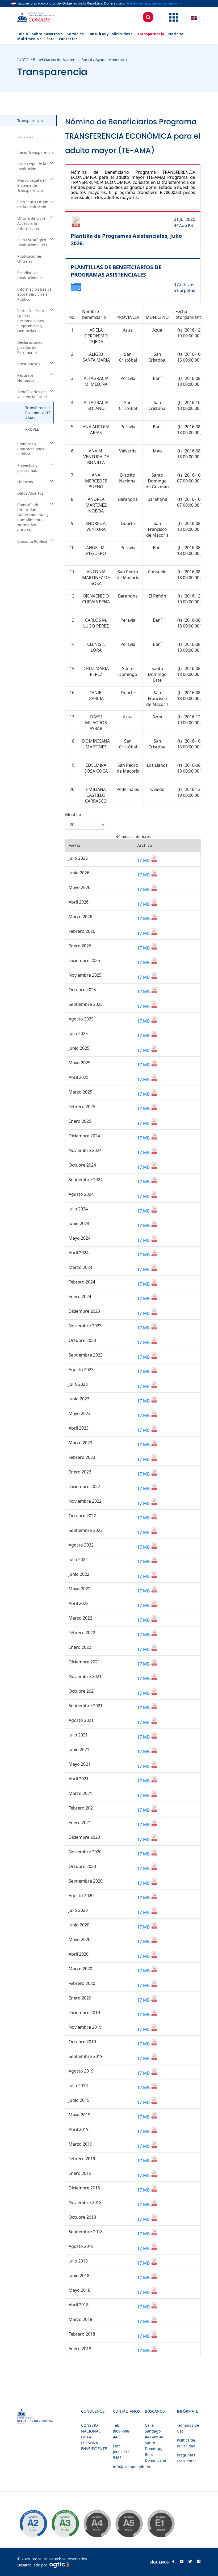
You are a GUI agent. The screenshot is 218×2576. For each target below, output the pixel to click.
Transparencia (151, 34)
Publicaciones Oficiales (30, 259)
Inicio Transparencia (35, 152)
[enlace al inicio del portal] (40, 18)
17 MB (144, 860)
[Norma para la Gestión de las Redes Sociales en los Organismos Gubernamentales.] (161, 2524)
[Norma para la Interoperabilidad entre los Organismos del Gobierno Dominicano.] (97, 2524)
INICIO (23, 60)
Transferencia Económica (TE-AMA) (39, 413)
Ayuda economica (111, 60)
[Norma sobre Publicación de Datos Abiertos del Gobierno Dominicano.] (65, 2524)
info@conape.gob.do (131, 2467)
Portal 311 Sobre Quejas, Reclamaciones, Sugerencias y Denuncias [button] (32, 321)
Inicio (23, 34)
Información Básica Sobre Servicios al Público (34, 294)
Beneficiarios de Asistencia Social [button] (32, 394)
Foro (51, 39)
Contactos (68, 39)
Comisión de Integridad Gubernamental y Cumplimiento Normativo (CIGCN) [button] (33, 517)
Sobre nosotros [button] (46, 34)
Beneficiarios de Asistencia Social (62, 60)
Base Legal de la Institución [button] (32, 166)
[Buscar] (148, 17)
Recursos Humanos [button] (26, 378)
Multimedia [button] (28, 39)
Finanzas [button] (25, 482)
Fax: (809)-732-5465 (122, 2452)
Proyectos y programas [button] (27, 468)
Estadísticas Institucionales (30, 275)
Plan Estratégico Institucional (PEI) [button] (33, 242)
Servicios (76, 34)
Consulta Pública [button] (32, 541)
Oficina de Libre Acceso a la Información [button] (31, 223)
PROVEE (32, 429)
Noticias (176, 34)
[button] (174, 20)
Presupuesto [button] (28, 364)
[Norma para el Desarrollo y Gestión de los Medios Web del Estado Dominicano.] (33, 2524)
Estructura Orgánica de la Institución (35, 204)
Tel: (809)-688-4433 (122, 2431)
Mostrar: (74, 815)
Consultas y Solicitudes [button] (109, 34)
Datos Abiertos (30, 493)
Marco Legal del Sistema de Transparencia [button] (32, 185)
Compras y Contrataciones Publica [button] (31, 449)
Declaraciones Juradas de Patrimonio (30, 347)
